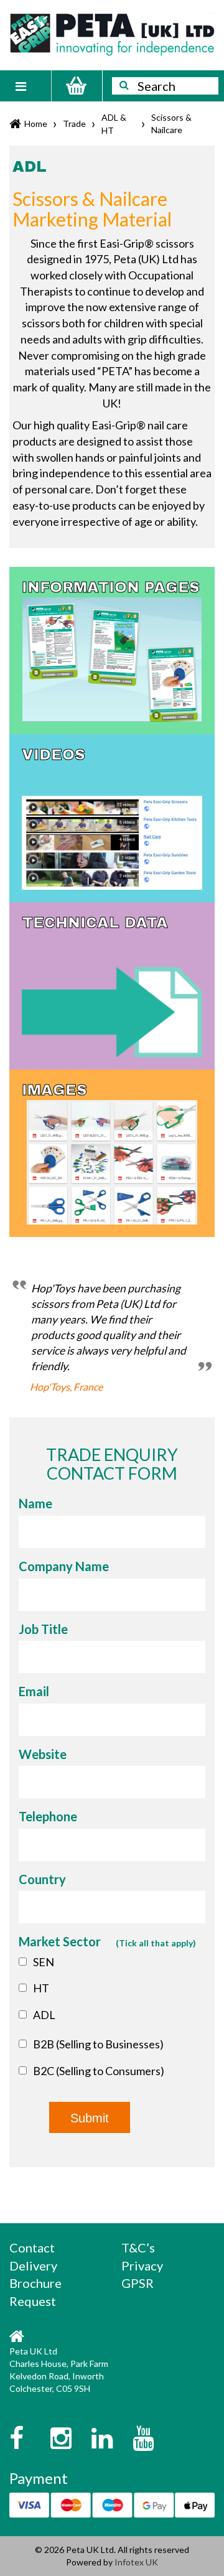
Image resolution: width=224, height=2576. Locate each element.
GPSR (138, 2283)
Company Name (64, 1566)
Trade (74, 124)
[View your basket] (77, 86)
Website (43, 1754)
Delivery (33, 2266)
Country (42, 1879)
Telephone (48, 1816)
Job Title (43, 1629)
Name (35, 1503)
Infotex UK (136, 2562)
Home (36, 124)
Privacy (142, 2266)
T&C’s (138, 2247)
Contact (32, 2247)
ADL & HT (114, 124)
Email (34, 1691)
